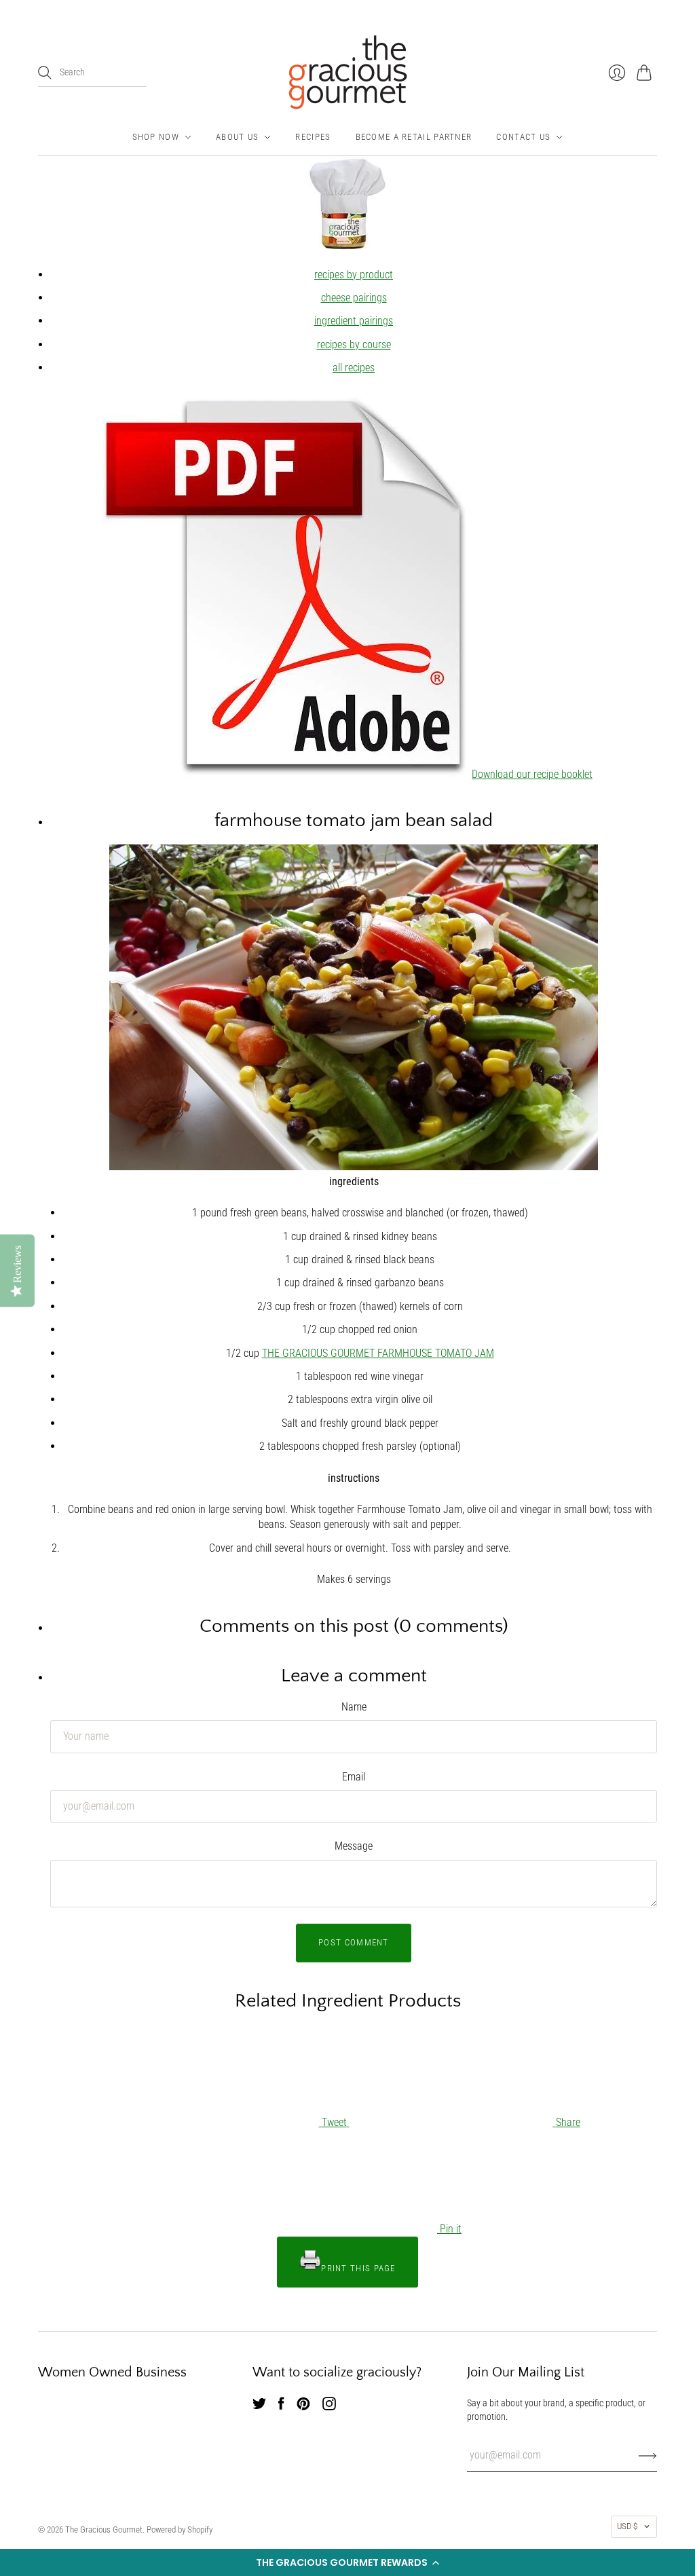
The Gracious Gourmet (104, 2530)
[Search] (45, 73)
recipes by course (354, 344)
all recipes (354, 368)
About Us (237, 137)
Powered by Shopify (180, 2530)
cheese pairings (354, 298)
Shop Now (156, 137)
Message (354, 1846)
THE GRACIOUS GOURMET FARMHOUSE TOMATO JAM (378, 1353)
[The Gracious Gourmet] (348, 72)
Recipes (313, 137)
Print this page (358, 2268)
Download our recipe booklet (532, 774)
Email (354, 1777)
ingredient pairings (354, 321)
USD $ (627, 2526)
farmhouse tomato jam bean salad (354, 820)
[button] (347, 2562)
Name (354, 1707)
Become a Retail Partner (414, 137)
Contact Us (523, 137)
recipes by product (354, 275)
